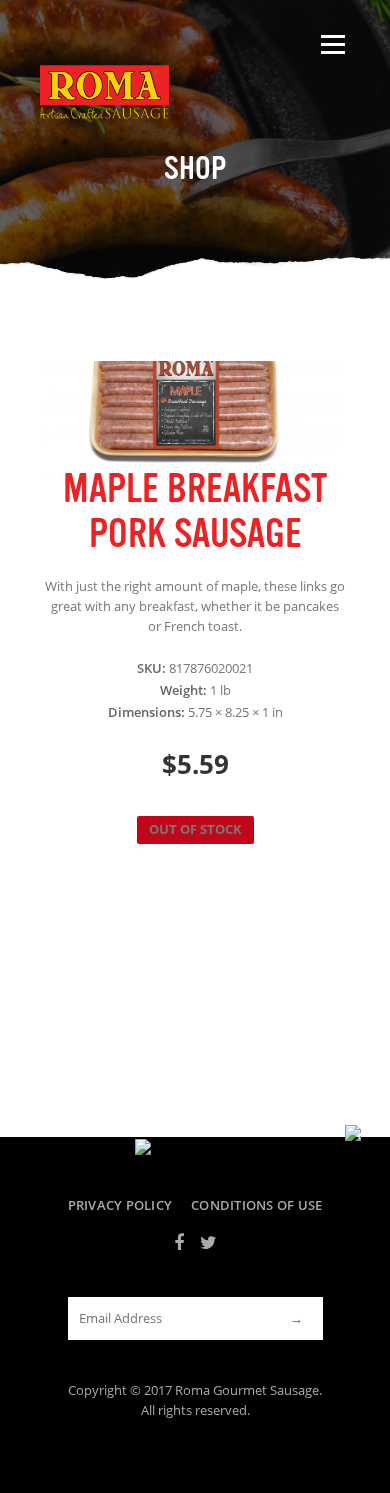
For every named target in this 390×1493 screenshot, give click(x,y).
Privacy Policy (120, 1205)
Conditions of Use (256, 1205)
